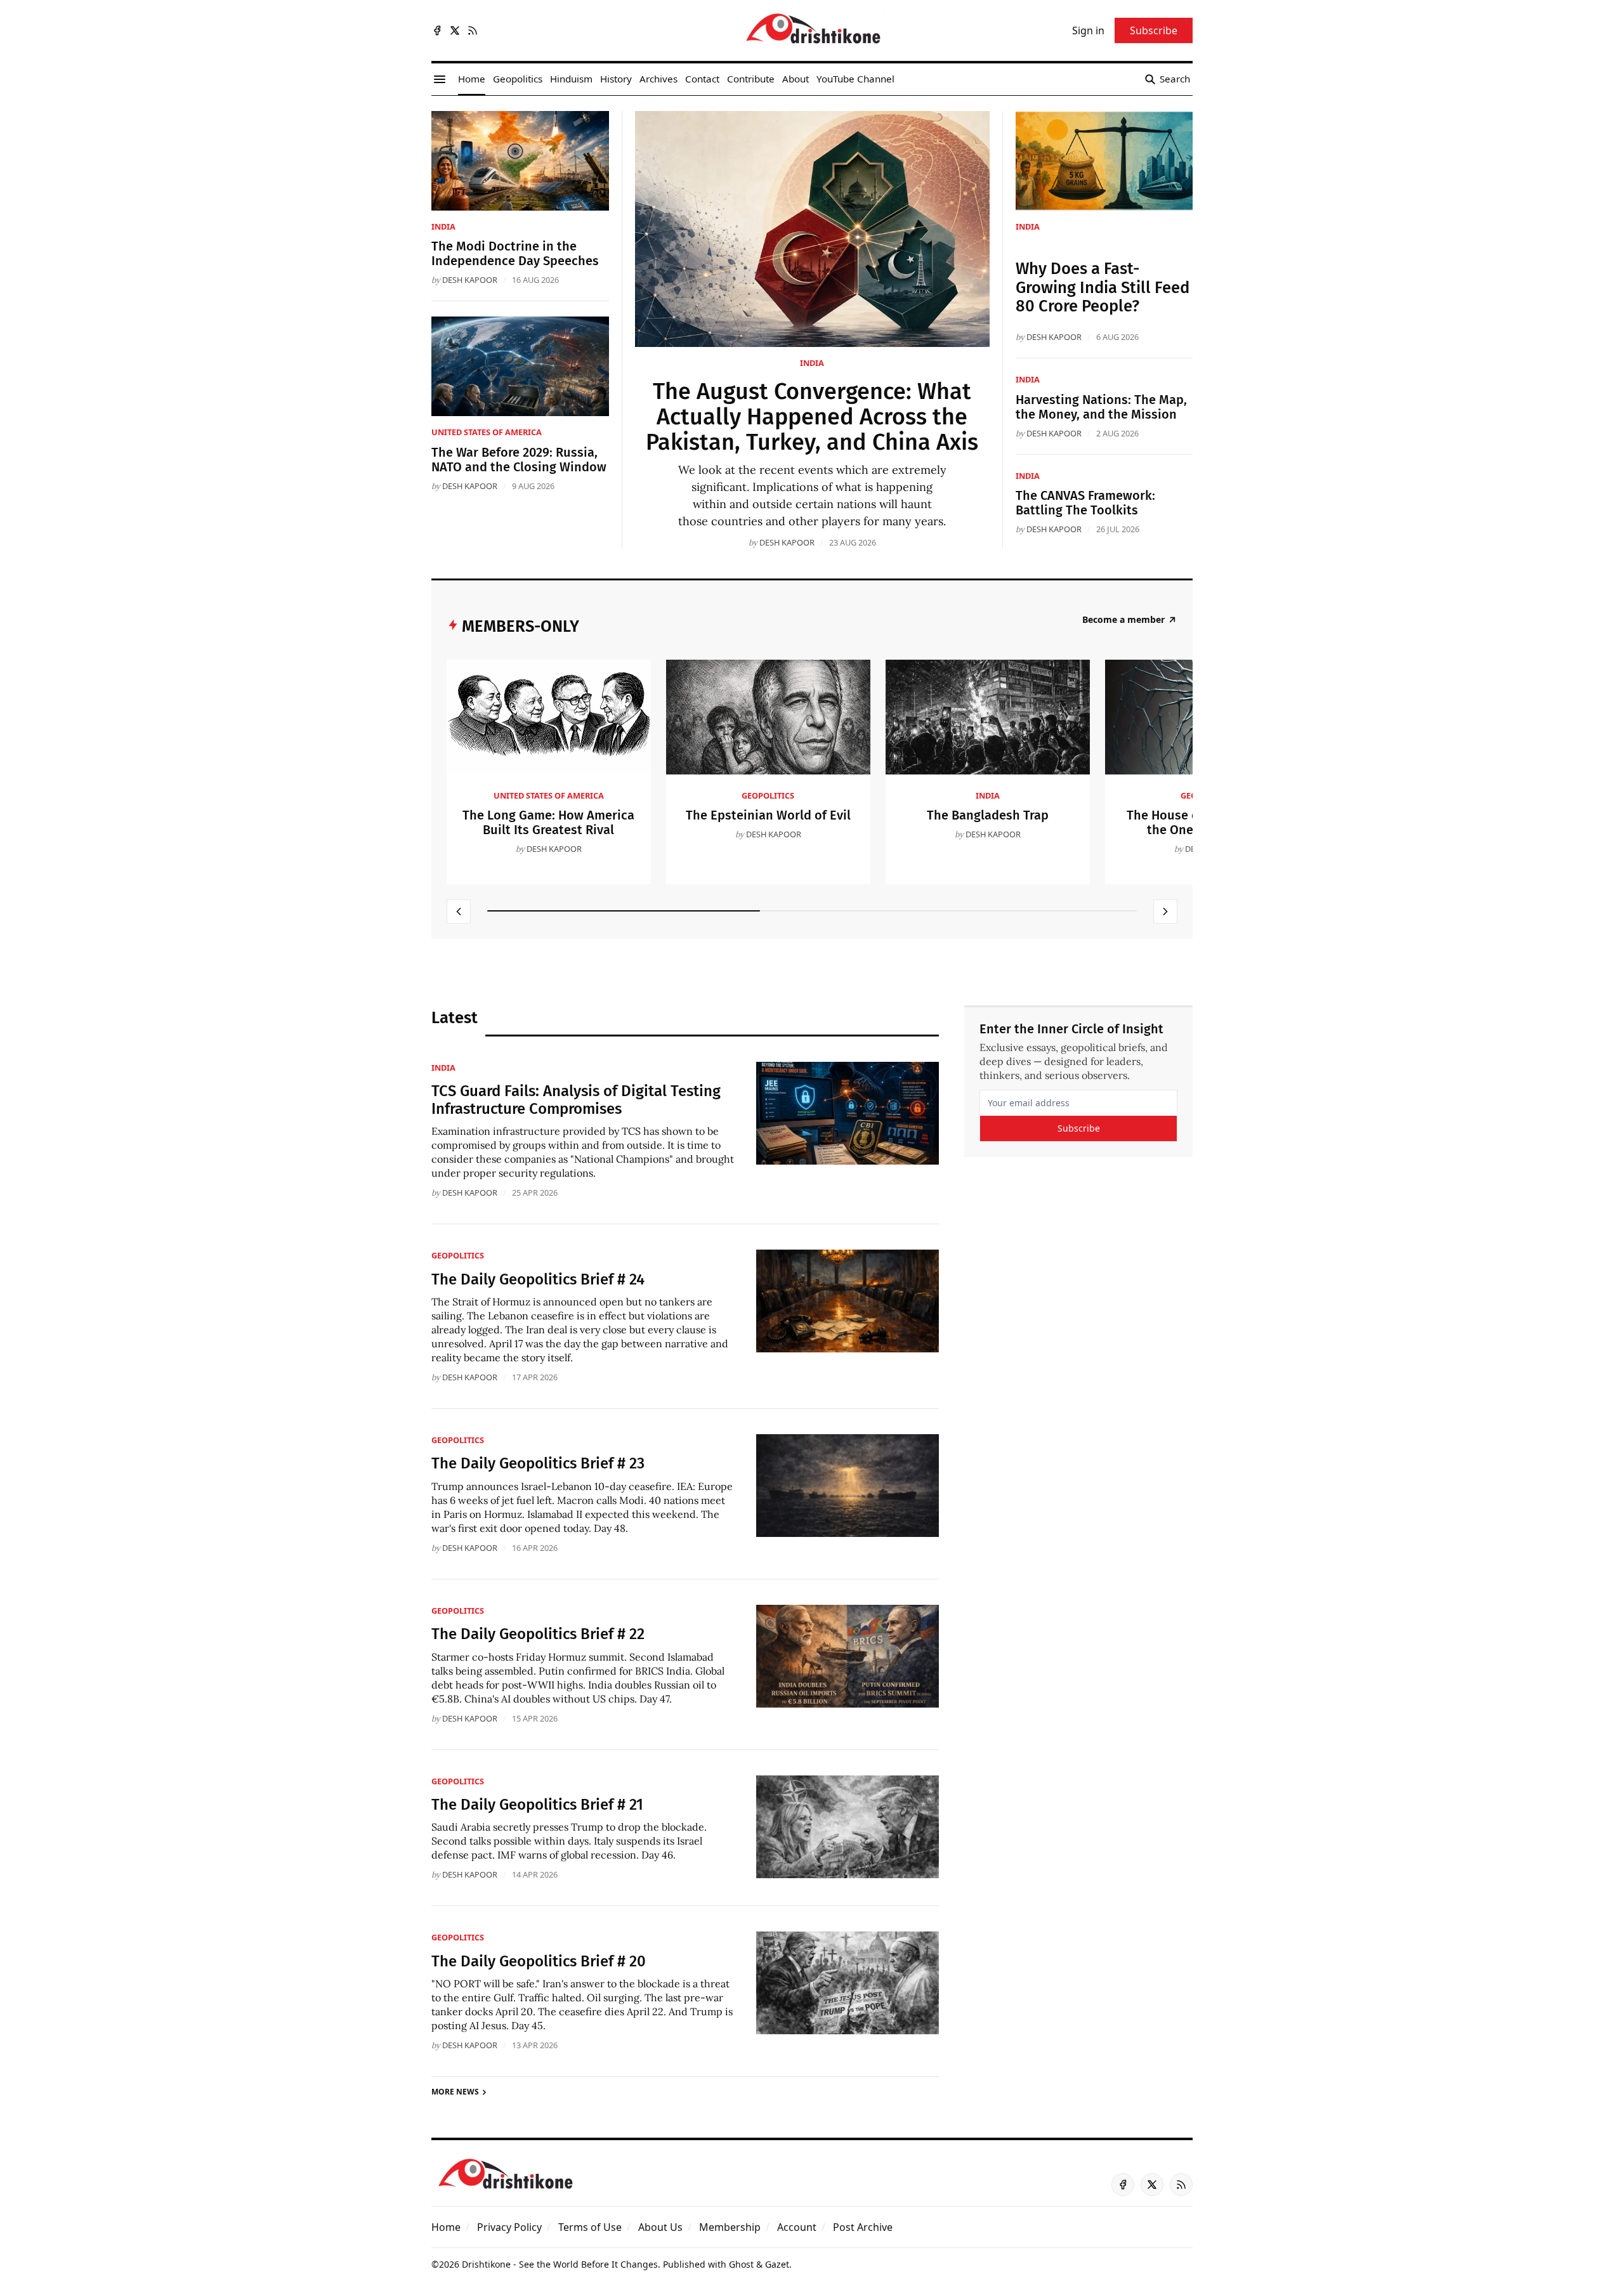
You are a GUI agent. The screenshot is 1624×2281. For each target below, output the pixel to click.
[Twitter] (455, 30)
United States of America (487, 432)
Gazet (777, 2264)
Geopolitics (768, 795)
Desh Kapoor (787, 542)
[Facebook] (437, 30)
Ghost (741, 2264)
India (812, 363)
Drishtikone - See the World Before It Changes (560, 2264)
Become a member (1123, 620)
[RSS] (473, 30)
